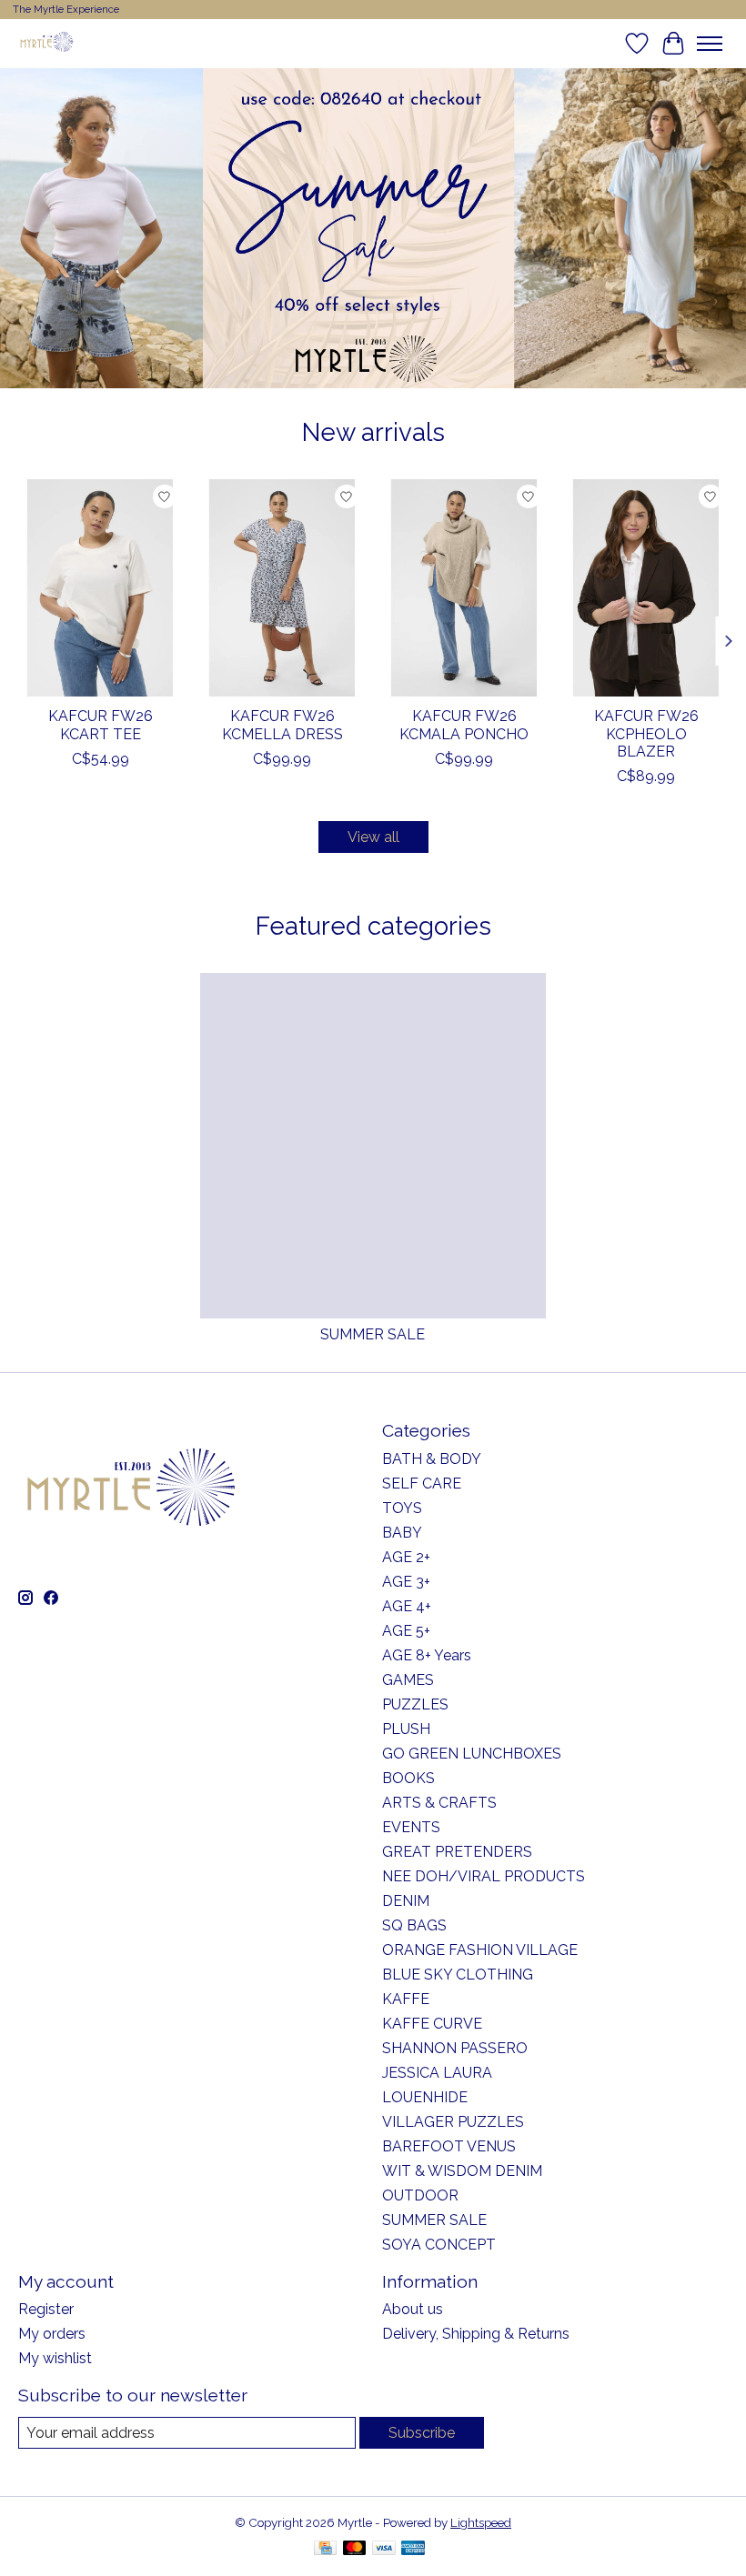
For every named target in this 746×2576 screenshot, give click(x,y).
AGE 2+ (406, 1557)
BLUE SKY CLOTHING (458, 1975)
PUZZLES (415, 1704)
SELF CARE (422, 1483)
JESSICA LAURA (437, 2073)
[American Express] (413, 2549)
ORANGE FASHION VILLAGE (480, 1950)
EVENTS (411, 1827)
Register (46, 2309)
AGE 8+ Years (427, 1655)
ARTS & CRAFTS (439, 1803)
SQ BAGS (414, 1925)
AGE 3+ (406, 1582)
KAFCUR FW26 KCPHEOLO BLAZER (646, 733)
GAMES (408, 1680)
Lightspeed (481, 2522)
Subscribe (422, 2433)
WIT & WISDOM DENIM (462, 2171)
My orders (52, 2334)
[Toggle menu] (710, 44)
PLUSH (406, 1729)
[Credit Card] (325, 2549)
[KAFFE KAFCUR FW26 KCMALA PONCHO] (464, 588)
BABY (402, 1533)
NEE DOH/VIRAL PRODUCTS (484, 1876)
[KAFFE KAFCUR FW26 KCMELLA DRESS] (282, 588)
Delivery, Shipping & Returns (476, 2334)
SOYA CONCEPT (439, 2245)
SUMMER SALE (373, 1334)
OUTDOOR (420, 2195)
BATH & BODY (432, 1459)
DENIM (406, 1901)
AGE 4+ (407, 1606)
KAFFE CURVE (432, 2024)
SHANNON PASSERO (455, 2048)
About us (413, 2309)
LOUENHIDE (425, 2097)
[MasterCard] (355, 2549)
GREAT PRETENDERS (457, 1852)
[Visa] (384, 2549)
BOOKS (408, 1778)
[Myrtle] (46, 43)
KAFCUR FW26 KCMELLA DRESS (282, 725)
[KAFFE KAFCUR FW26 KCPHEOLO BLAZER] (646, 588)
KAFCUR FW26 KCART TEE (101, 725)
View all (373, 837)
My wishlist (55, 2358)
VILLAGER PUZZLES (453, 2122)
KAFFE (406, 1999)
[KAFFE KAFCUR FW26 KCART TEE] (100, 588)
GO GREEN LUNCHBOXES (472, 1754)
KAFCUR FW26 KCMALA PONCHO (464, 725)
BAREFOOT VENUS (449, 2146)
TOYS (402, 1508)
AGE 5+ (406, 1631)
